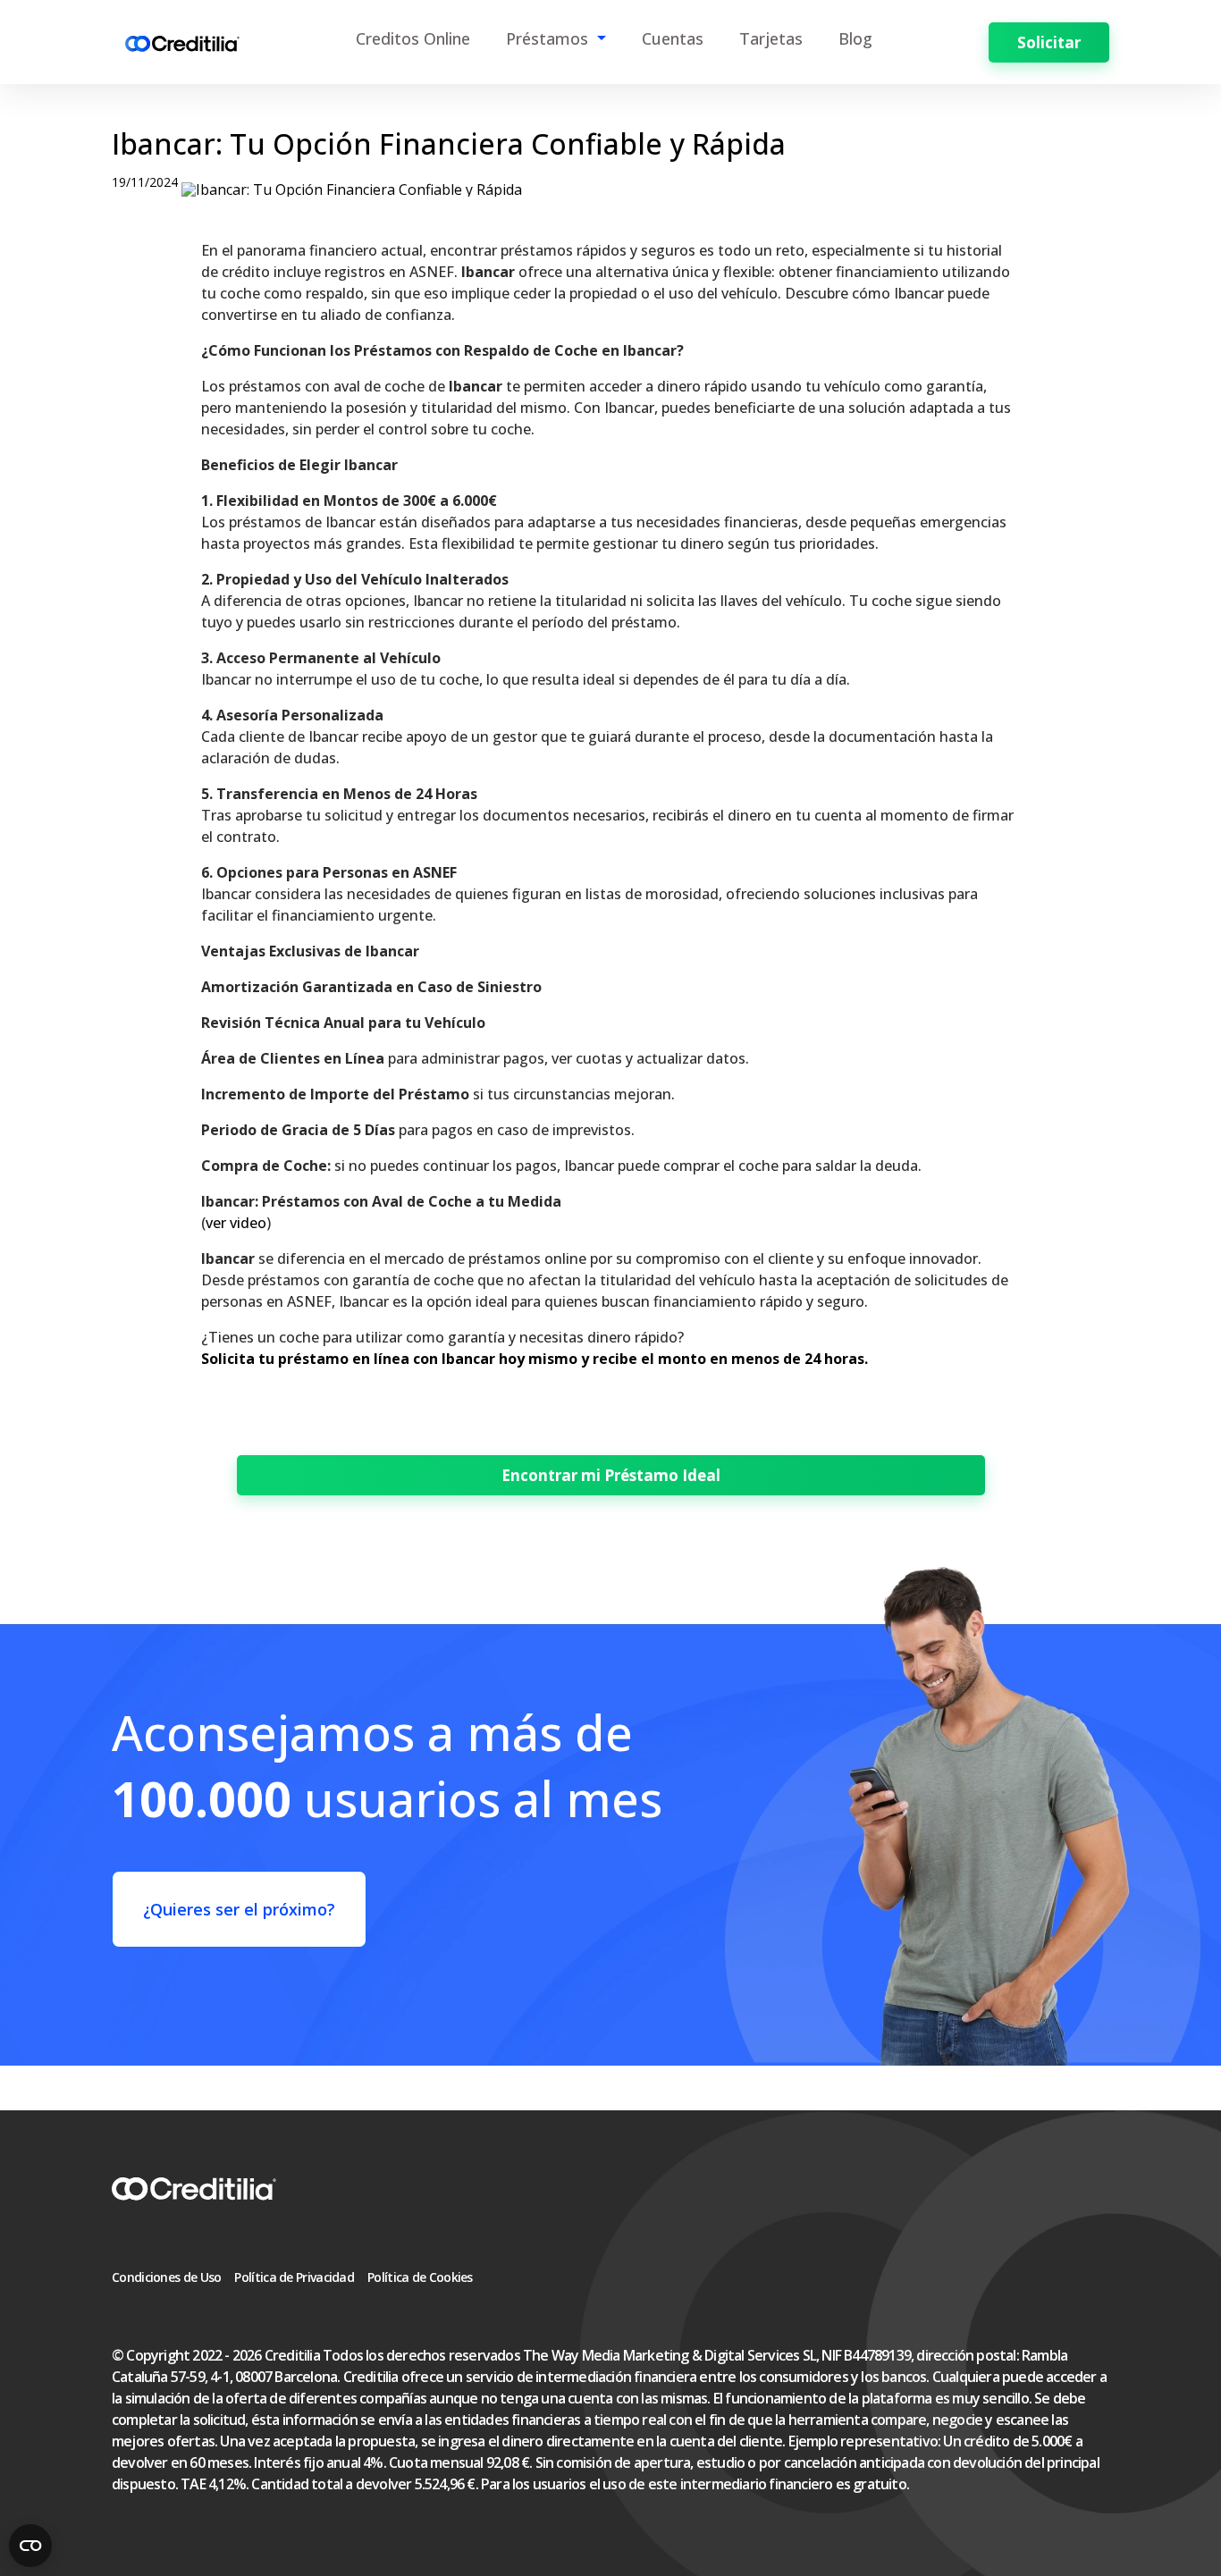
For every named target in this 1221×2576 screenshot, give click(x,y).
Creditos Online (413, 38)
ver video (236, 1223)
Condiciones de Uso (166, 2277)
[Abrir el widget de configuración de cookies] (30, 2546)
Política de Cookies (420, 2277)
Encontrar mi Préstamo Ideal (611, 1475)
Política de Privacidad (294, 2277)
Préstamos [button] (549, 38)
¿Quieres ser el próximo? (239, 1909)
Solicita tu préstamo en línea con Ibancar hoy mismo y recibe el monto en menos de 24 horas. (535, 1359)
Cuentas (673, 38)
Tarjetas (771, 38)
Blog (855, 38)
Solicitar (1049, 42)
